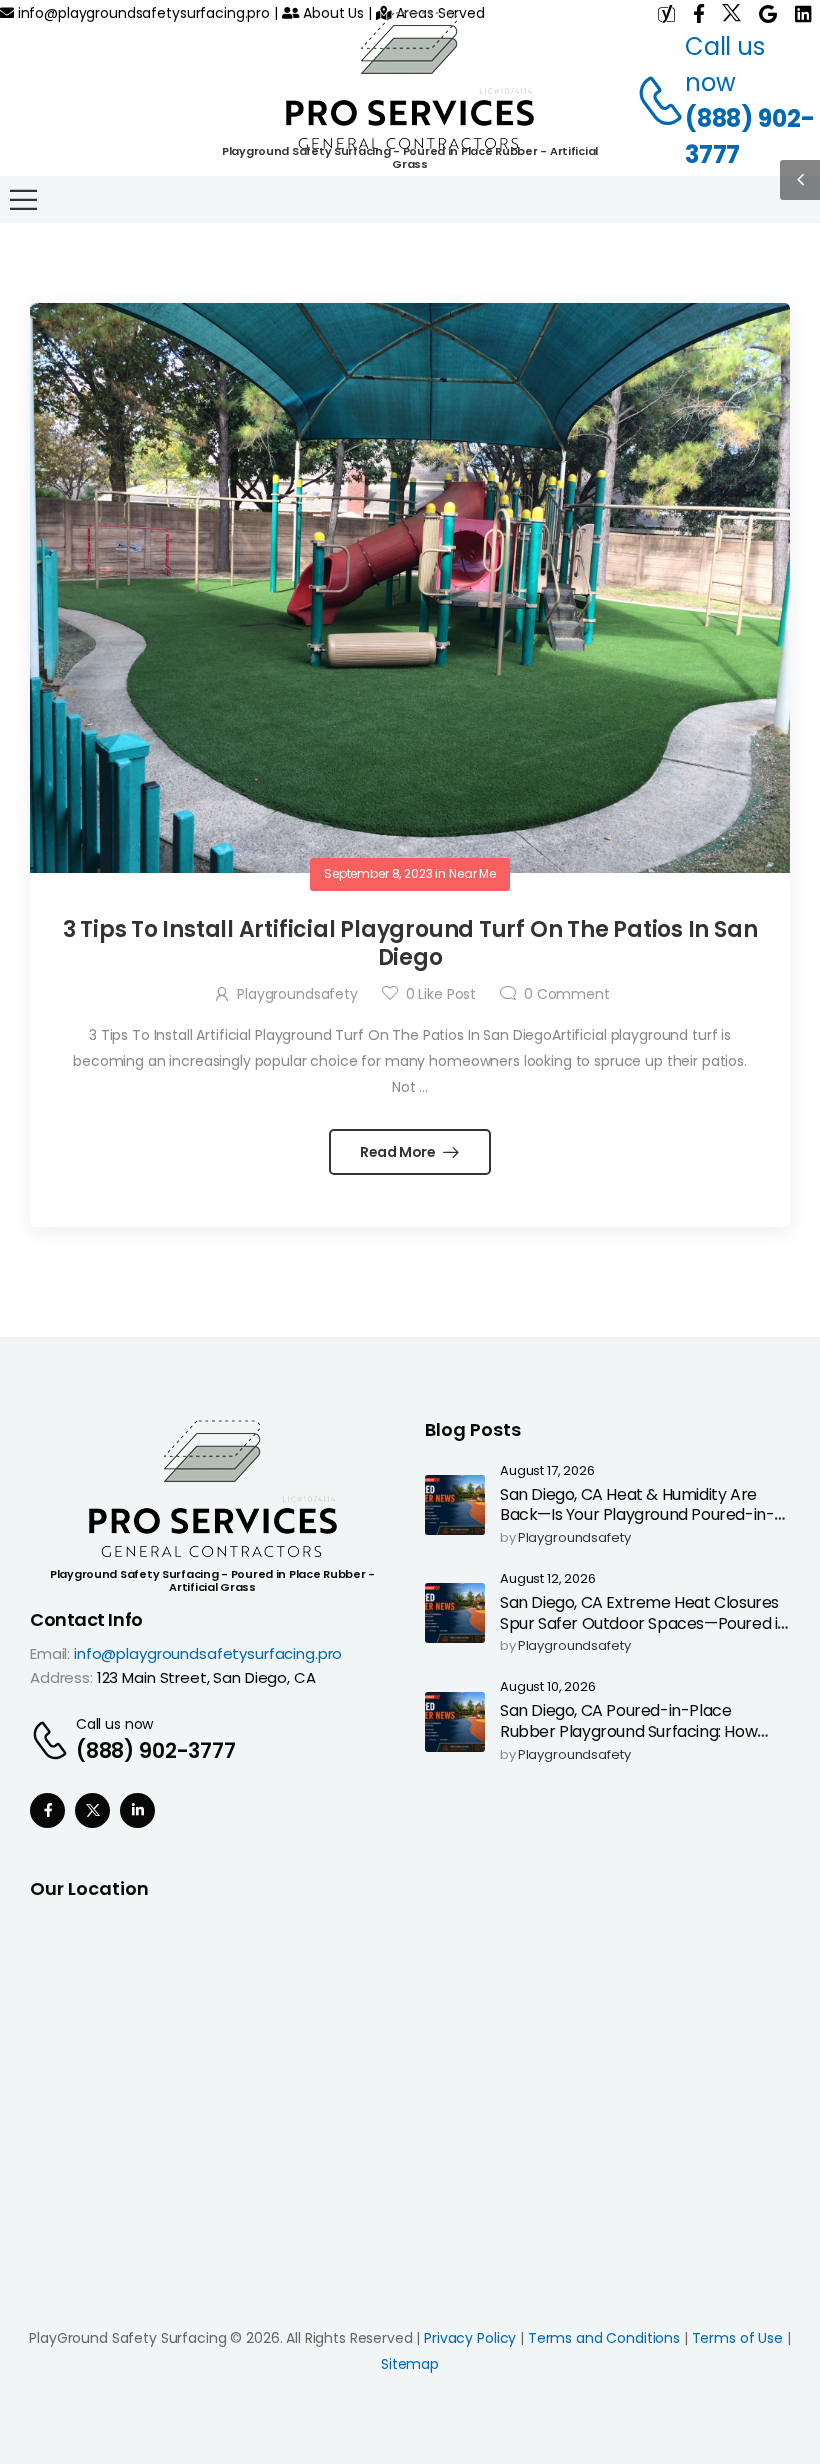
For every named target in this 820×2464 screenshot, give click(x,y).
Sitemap (410, 2364)
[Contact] (650, 101)
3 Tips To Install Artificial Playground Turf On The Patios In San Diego (410, 944)
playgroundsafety (297, 994)
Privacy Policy (470, 2338)
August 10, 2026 (548, 1687)
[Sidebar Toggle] (800, 180)
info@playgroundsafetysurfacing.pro (142, 13)
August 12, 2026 (548, 1579)
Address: (61, 1677)
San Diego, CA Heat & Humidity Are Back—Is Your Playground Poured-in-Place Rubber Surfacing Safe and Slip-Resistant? (641, 1525)
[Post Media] (410, 588)
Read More (399, 1152)
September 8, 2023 (378, 873)
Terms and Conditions (604, 2338)
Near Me (472, 873)
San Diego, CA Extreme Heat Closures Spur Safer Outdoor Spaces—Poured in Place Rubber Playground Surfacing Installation (643, 1633)
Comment (567, 994)
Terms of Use (737, 2338)
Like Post (441, 994)
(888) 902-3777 (750, 136)
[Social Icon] (47, 1810)
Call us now (114, 1724)
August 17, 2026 (547, 1471)
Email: (50, 1653)
